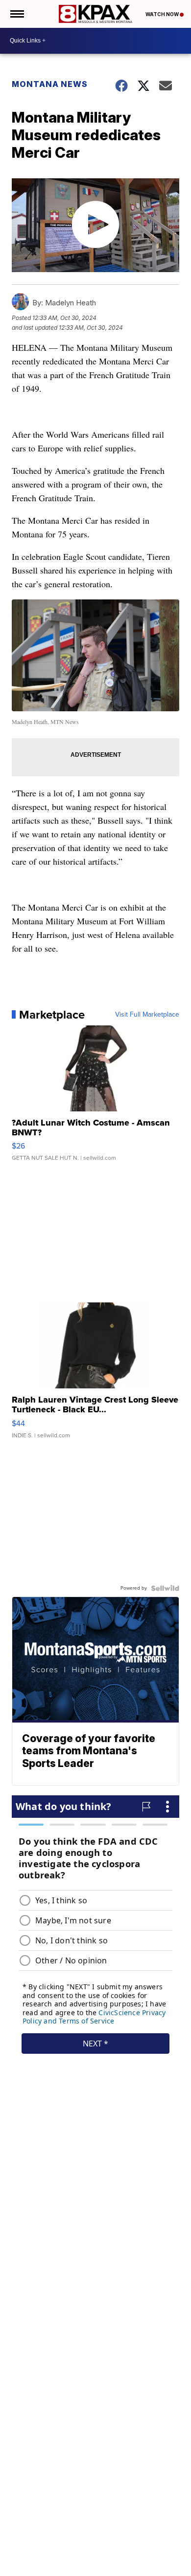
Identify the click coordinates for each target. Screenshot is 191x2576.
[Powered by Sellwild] (165, 1588)
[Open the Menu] (16, 14)
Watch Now (163, 14)
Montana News (50, 84)
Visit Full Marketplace (147, 1015)
